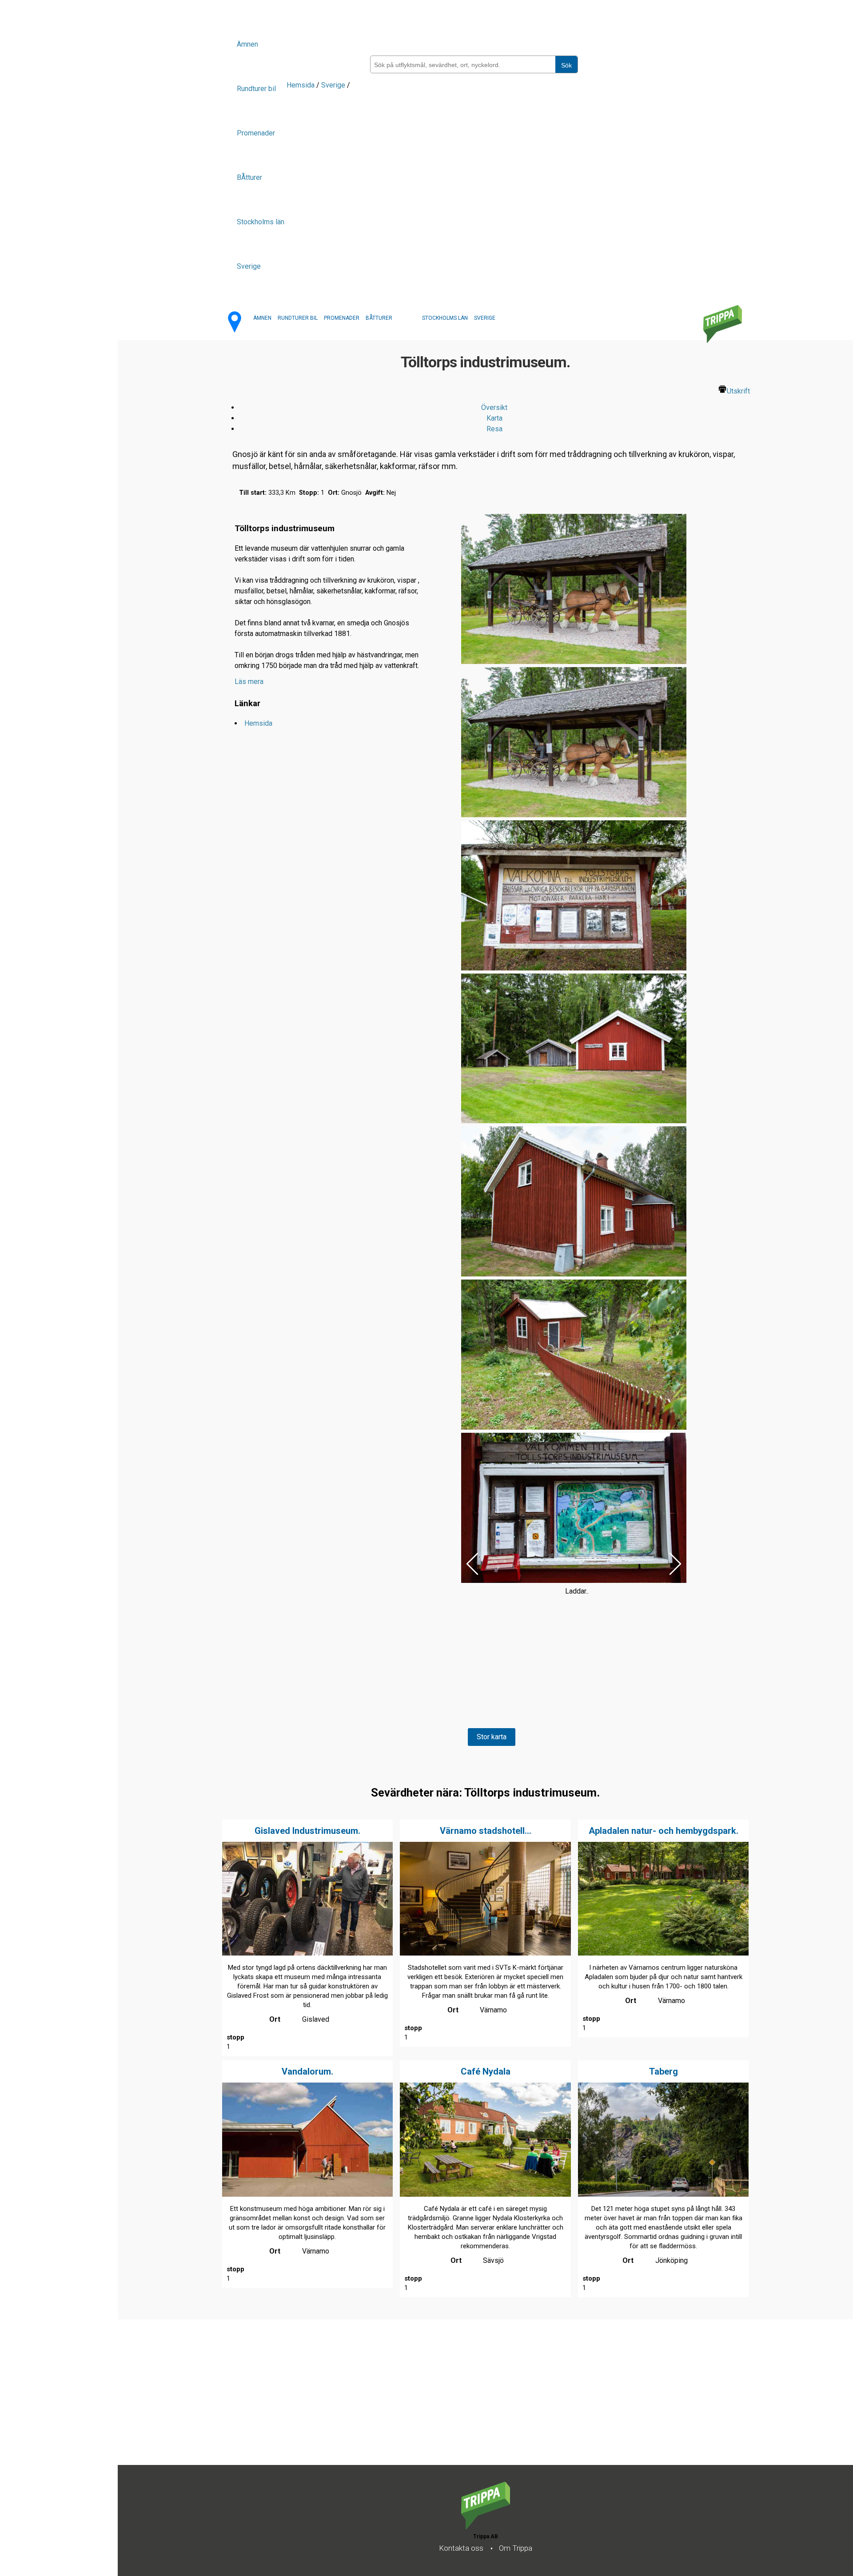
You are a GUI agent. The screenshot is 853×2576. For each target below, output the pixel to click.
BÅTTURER (379, 318)
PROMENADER (342, 318)
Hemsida (301, 85)
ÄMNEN (262, 318)
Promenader (256, 133)
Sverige (249, 266)
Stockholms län (261, 222)
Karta (494, 418)
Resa (494, 429)
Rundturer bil (256, 89)
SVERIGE (485, 318)
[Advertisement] (384, 2403)
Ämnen (247, 44)
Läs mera (249, 682)
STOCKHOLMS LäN (445, 318)
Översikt (494, 407)
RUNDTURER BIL (298, 318)
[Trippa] (486, 2527)
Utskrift (738, 391)
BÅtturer (249, 177)
